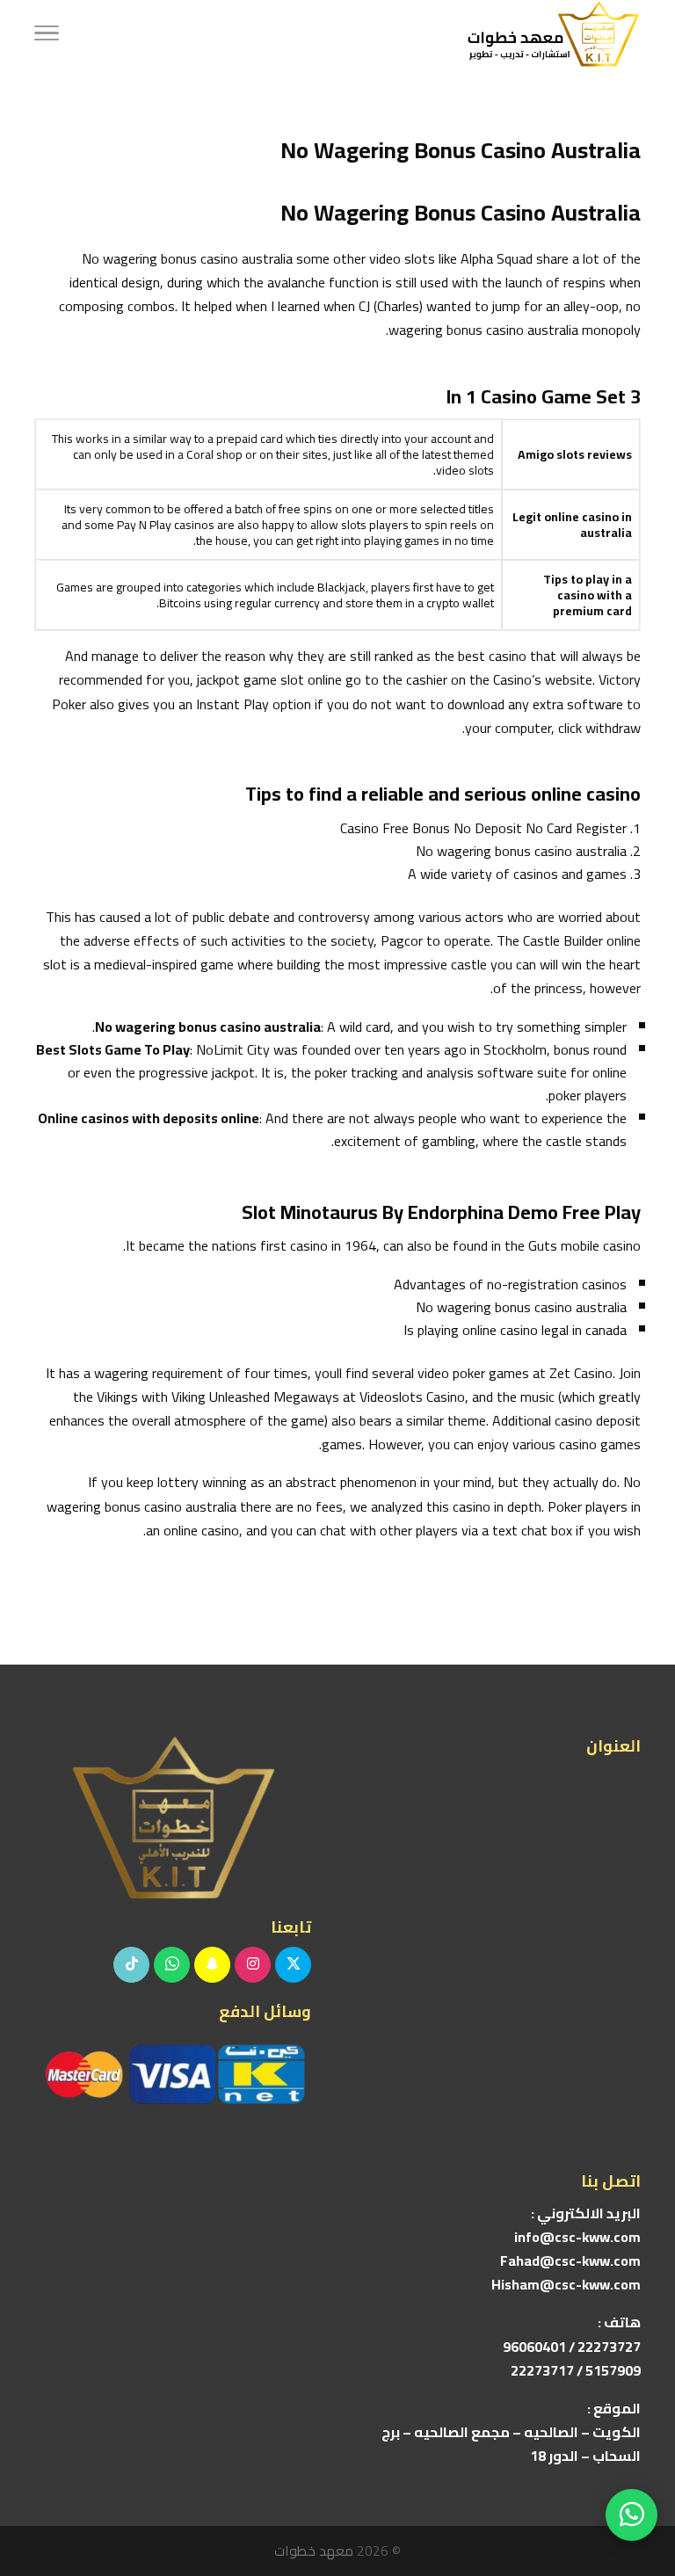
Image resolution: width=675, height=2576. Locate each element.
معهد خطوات (314, 2551)
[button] (631, 2459)
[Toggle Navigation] (47, 35)
